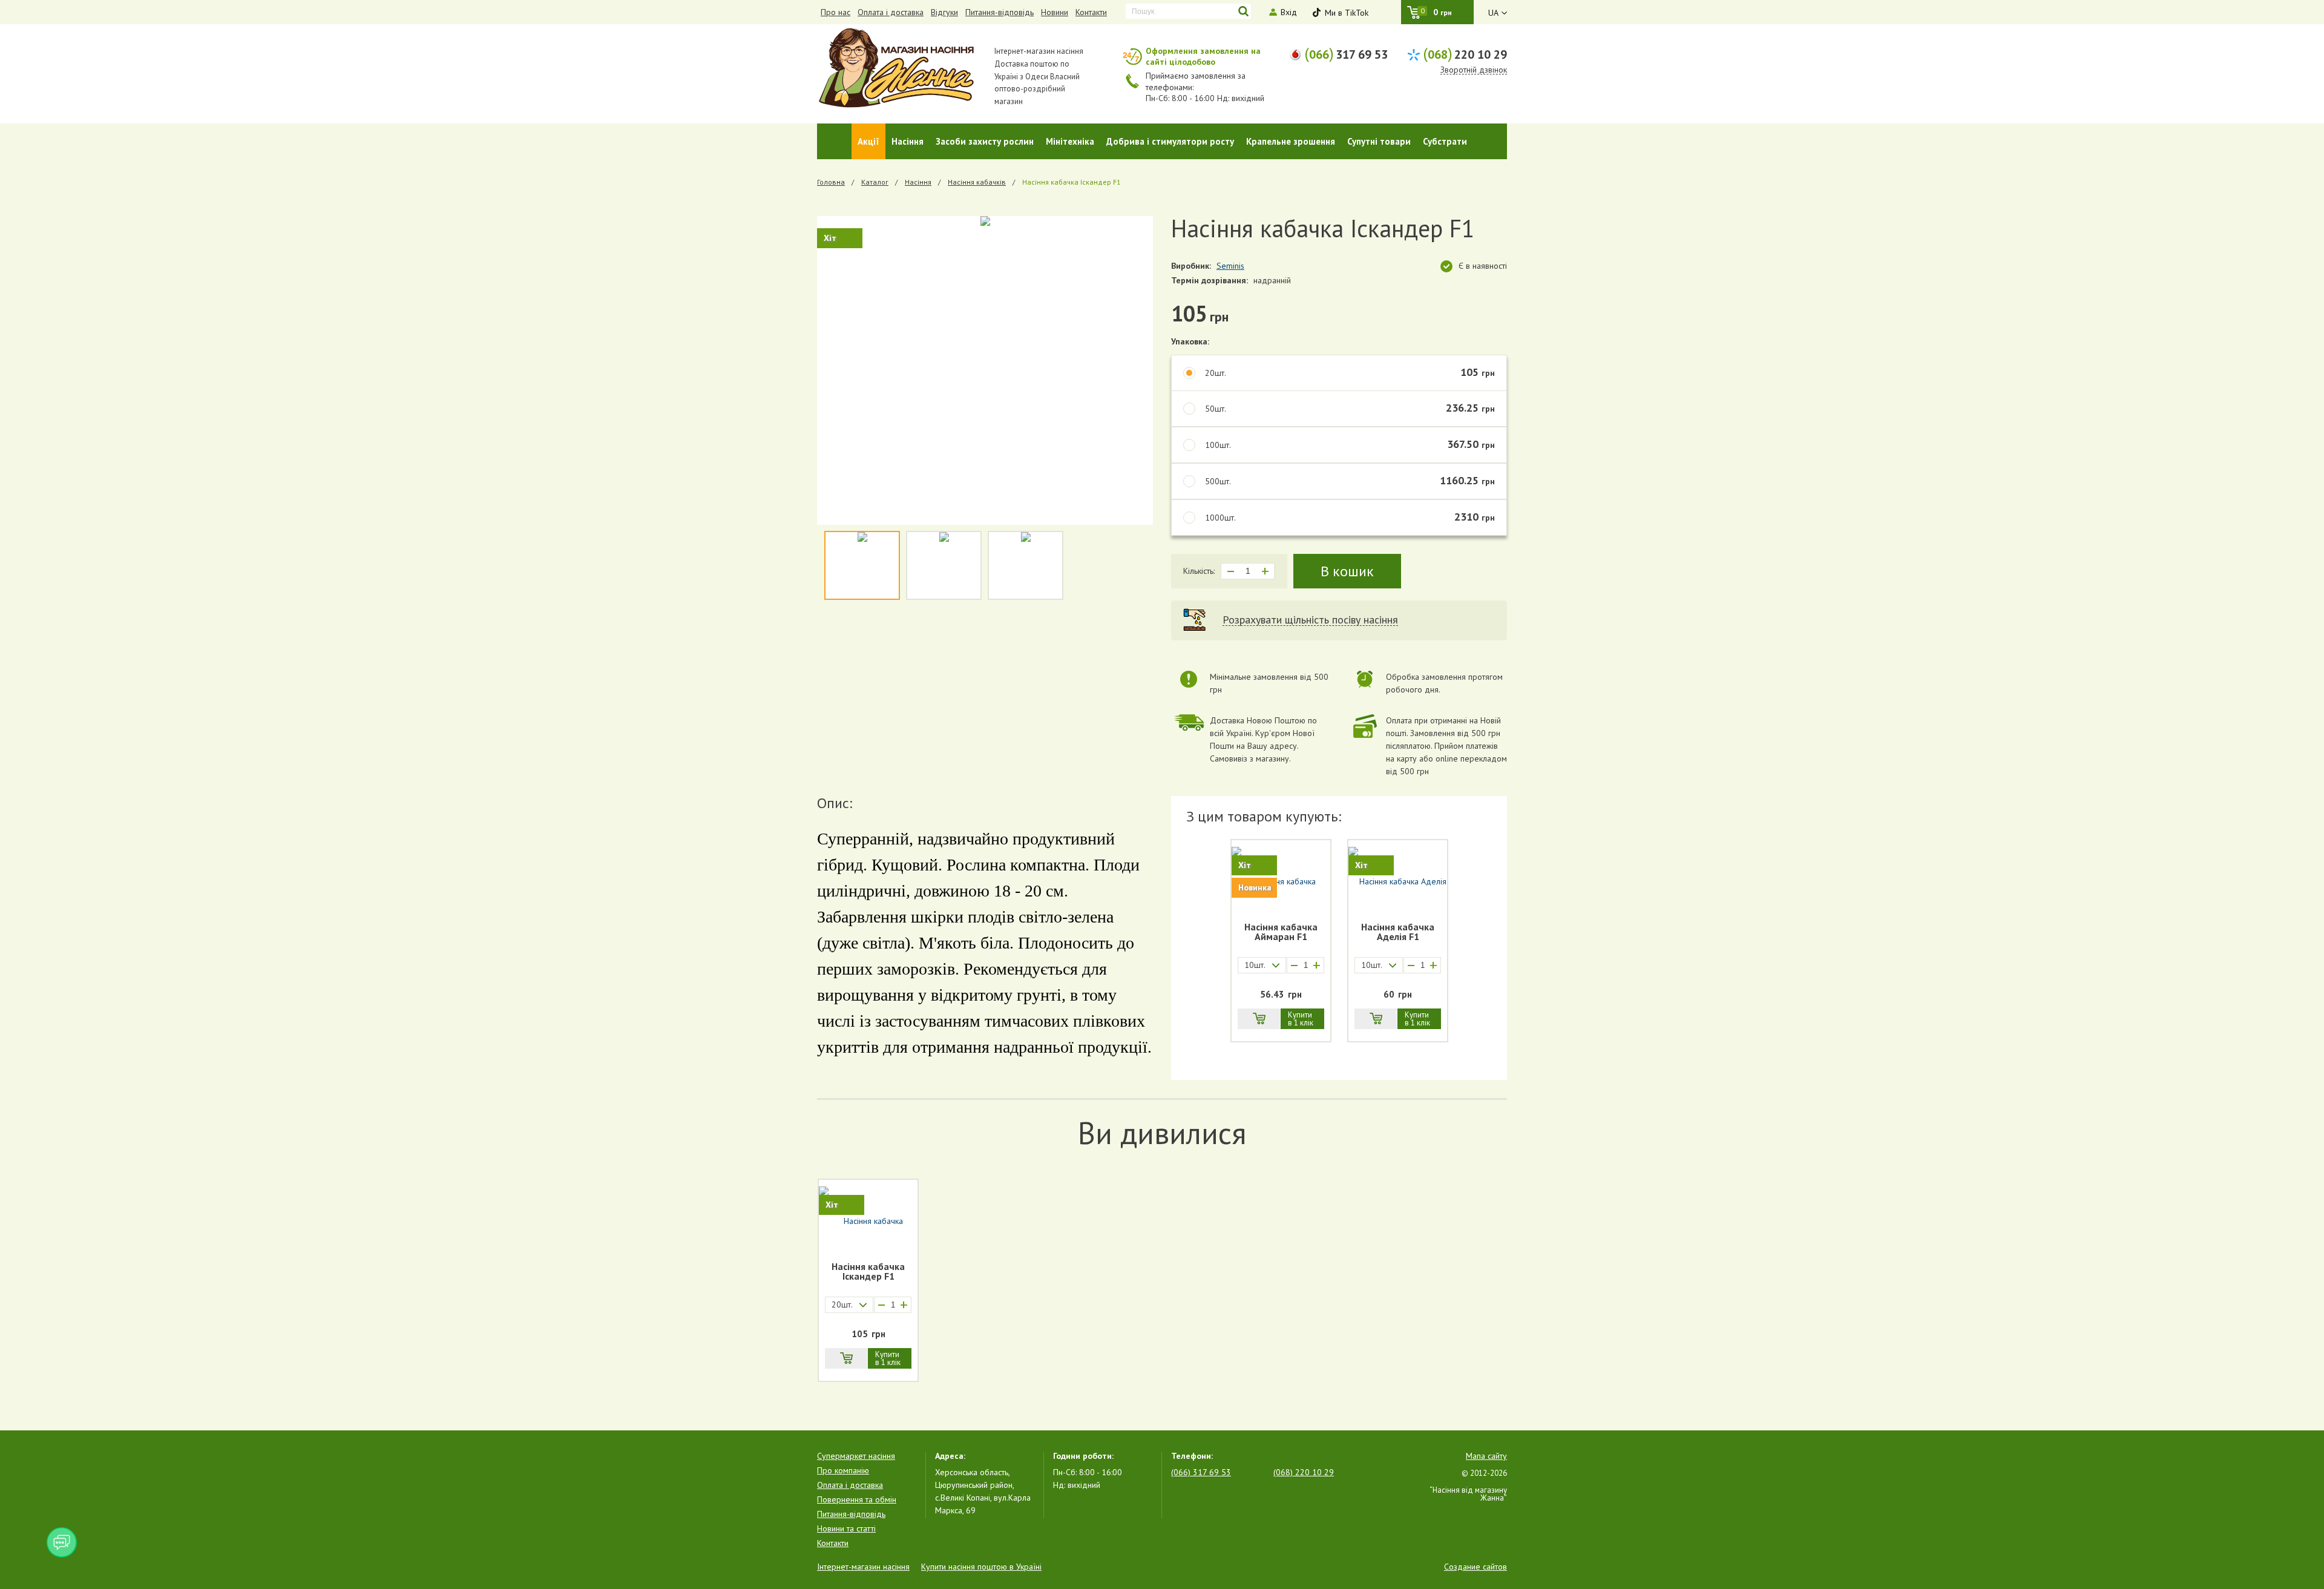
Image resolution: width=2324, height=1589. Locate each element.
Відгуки (944, 12)
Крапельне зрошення (1291, 141)
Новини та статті (846, 1528)
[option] (985, 370)
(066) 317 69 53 (1201, 1472)
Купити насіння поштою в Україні (981, 1567)
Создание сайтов (1475, 1567)
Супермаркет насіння (856, 1456)
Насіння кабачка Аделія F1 (1398, 932)
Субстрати (1445, 141)
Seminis (1230, 266)
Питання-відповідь (1000, 12)
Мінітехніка (1070, 141)
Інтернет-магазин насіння (863, 1567)
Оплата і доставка (891, 12)
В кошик (1347, 571)
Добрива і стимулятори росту (1170, 141)
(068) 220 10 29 (1304, 1472)
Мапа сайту (1486, 1456)
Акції (868, 141)
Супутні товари (1379, 141)
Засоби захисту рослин (985, 141)
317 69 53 (1346, 53)
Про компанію (843, 1470)
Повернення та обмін (857, 1499)
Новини (1055, 12)
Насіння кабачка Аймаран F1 (1281, 932)
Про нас (835, 12)
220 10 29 (1465, 53)
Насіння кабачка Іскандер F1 (868, 1272)
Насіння (908, 141)
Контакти (1091, 12)
